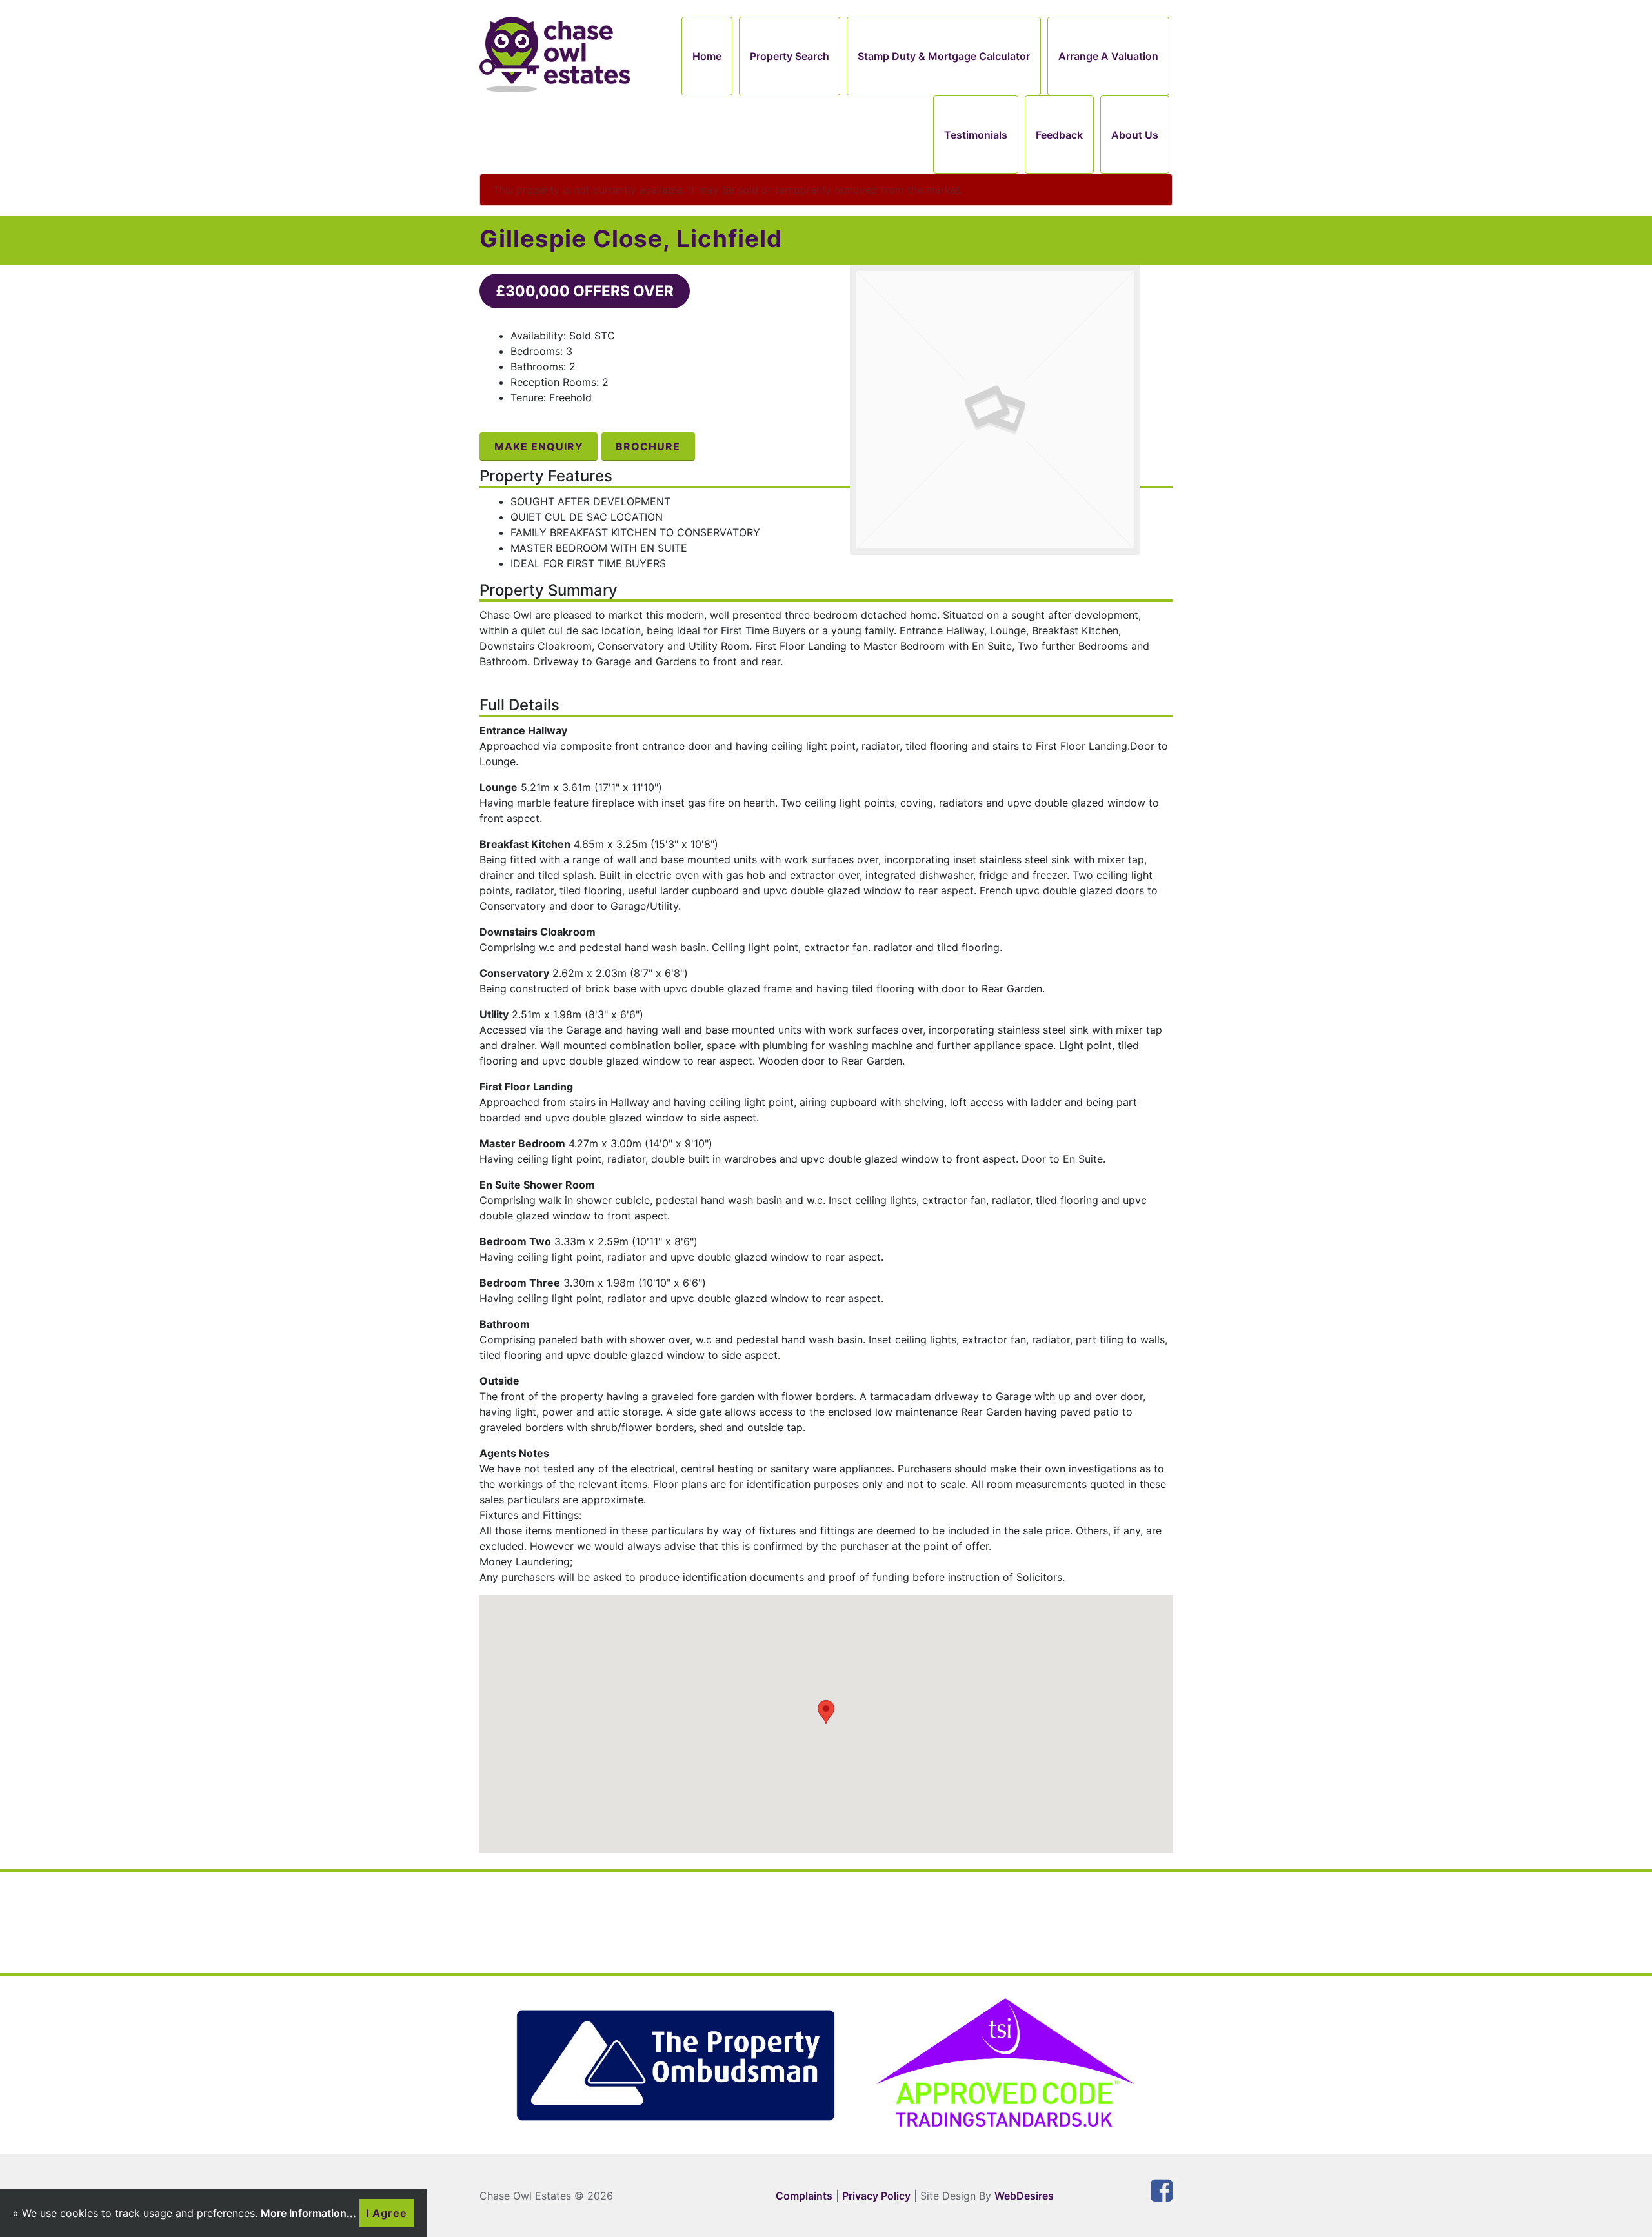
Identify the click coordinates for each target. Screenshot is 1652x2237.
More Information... (308, 2213)
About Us (1135, 135)
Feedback (1059, 135)
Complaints (804, 2196)
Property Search (790, 56)
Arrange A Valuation (1108, 56)
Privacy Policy (876, 2196)
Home (707, 56)
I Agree (387, 2213)
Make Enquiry (539, 446)
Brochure (648, 446)
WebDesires (1024, 2196)
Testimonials (976, 135)
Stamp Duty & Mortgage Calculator (944, 56)
